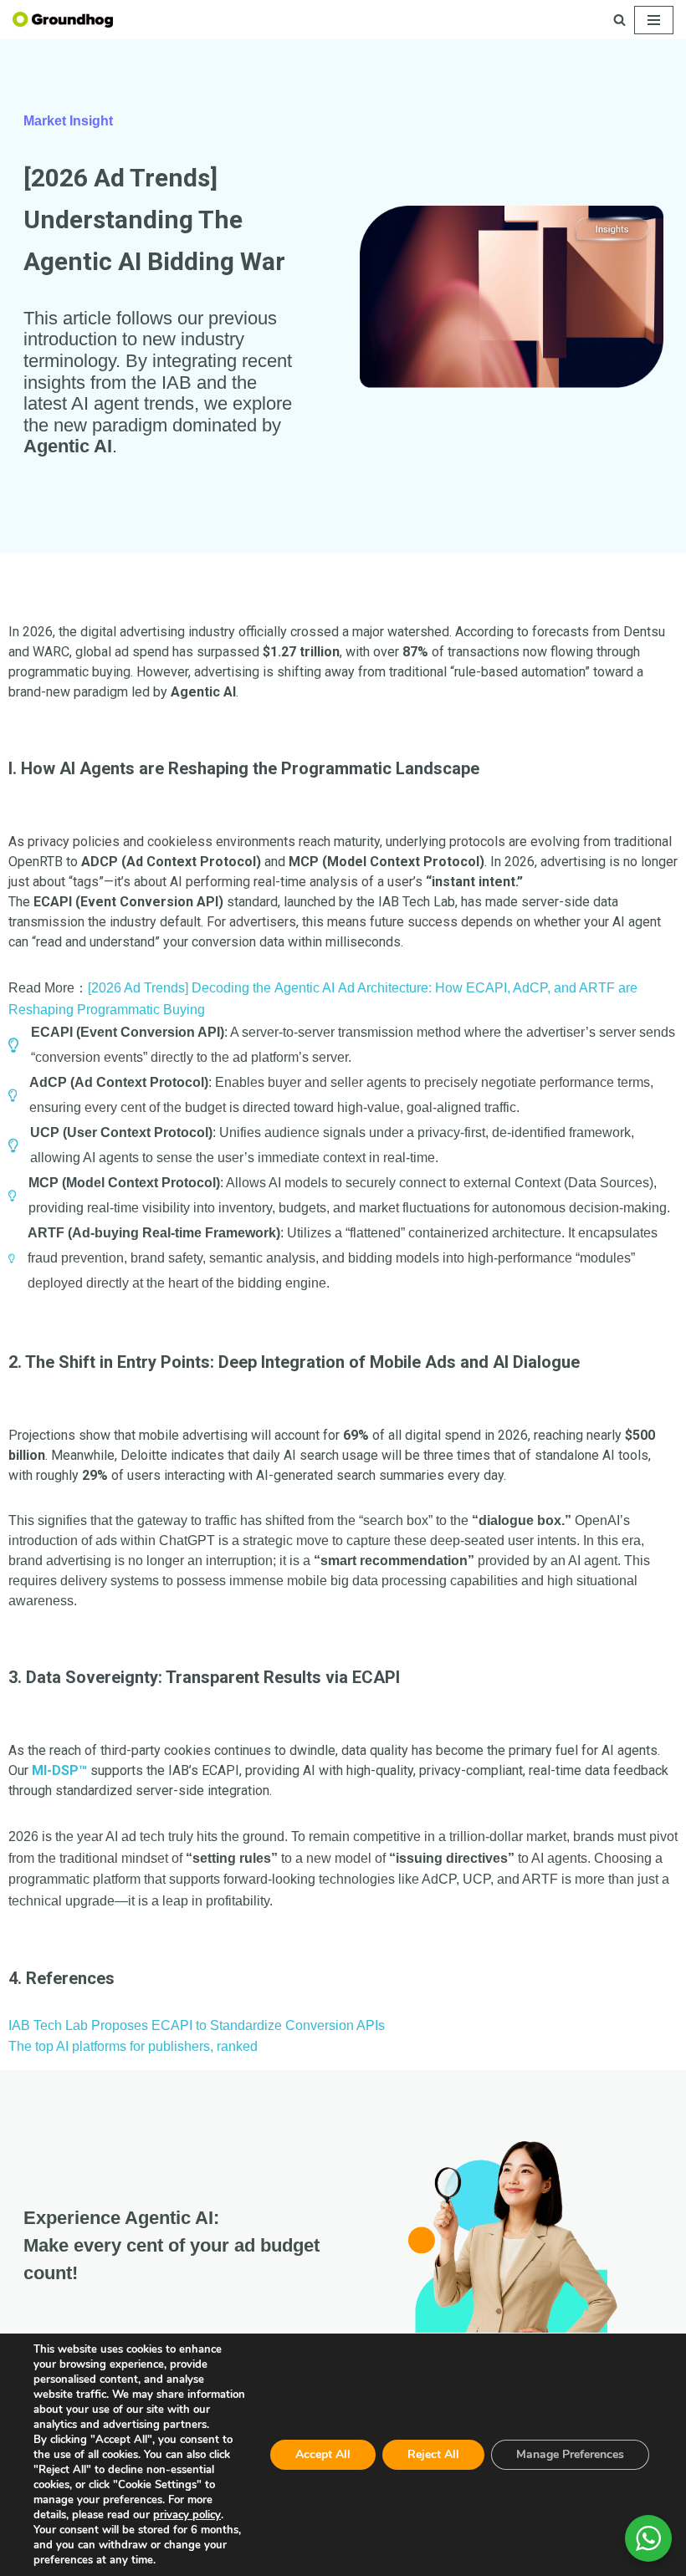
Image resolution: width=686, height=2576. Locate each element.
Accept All (323, 2454)
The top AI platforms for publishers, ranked (133, 2046)
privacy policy (187, 2515)
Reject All (433, 2454)
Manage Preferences (570, 2454)
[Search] (619, 20)
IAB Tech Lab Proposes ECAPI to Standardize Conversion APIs (197, 2025)
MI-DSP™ (59, 1770)
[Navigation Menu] (654, 20)
